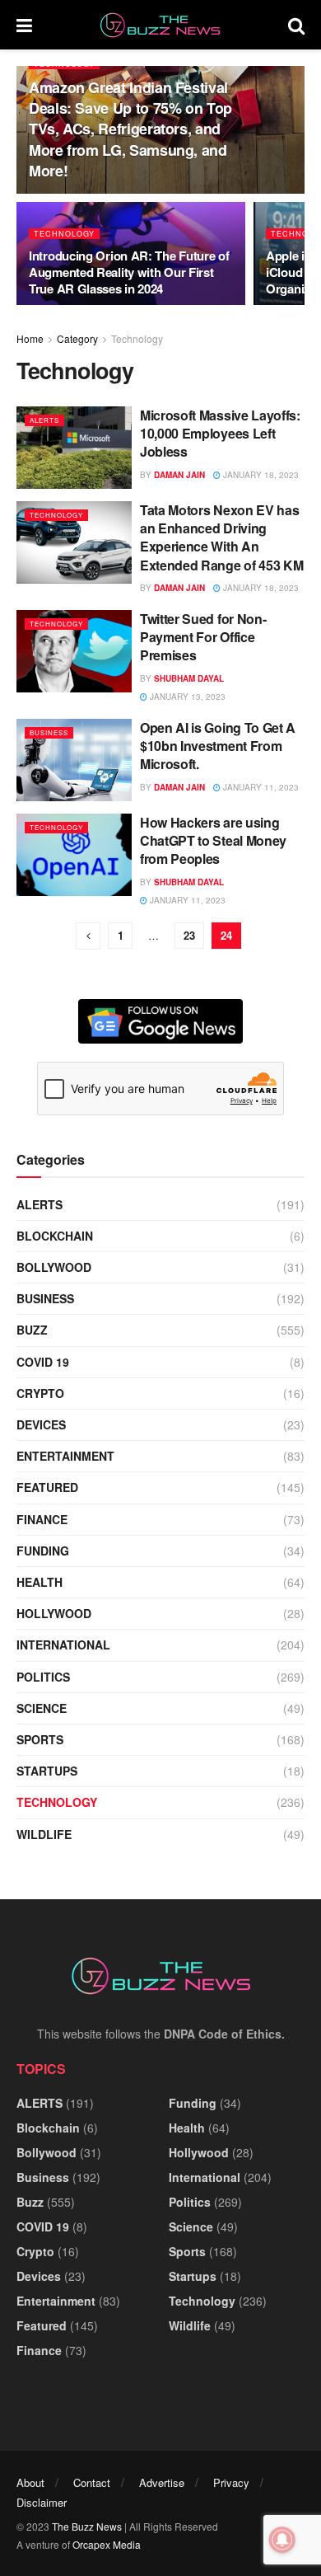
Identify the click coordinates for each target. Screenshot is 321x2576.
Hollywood (54, 1613)
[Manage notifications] (282, 2540)
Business (49, 732)
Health (40, 1582)
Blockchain (55, 1236)
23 (189, 935)
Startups (47, 1771)
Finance (42, 1519)
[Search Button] (296, 25)
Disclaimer (42, 2502)
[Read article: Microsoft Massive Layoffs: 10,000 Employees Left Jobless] (74, 448)
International (63, 1645)
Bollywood (54, 1267)
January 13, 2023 (186, 697)
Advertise (162, 2482)
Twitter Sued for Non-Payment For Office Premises (203, 637)
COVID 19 (43, 1362)
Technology (64, 234)
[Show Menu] (24, 25)
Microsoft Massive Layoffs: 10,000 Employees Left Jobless (220, 434)
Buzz (32, 1330)
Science (42, 1708)
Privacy (231, 2482)
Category (77, 338)
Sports (40, 1739)
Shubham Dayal (189, 678)
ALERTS (44, 420)
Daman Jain (179, 475)
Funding (43, 1551)
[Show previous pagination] (88, 936)
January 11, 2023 (260, 787)
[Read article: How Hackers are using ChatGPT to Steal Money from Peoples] (74, 855)
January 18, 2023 (260, 475)
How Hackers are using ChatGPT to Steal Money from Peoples (213, 841)
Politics (43, 1677)
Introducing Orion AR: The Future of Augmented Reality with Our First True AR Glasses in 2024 (129, 272)
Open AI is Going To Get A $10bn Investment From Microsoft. (218, 746)
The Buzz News (87, 2526)
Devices (41, 1424)
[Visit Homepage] (160, 25)
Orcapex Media (107, 2544)
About (30, 2482)
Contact (92, 2482)
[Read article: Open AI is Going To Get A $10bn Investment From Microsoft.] (74, 760)
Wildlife (44, 1834)
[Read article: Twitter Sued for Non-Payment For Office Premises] (74, 651)
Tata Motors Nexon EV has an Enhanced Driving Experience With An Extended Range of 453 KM (221, 537)
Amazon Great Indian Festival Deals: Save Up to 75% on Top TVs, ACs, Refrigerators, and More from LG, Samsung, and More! (130, 129)
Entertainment (65, 1456)
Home (30, 338)
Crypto (40, 1393)
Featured (47, 1487)
